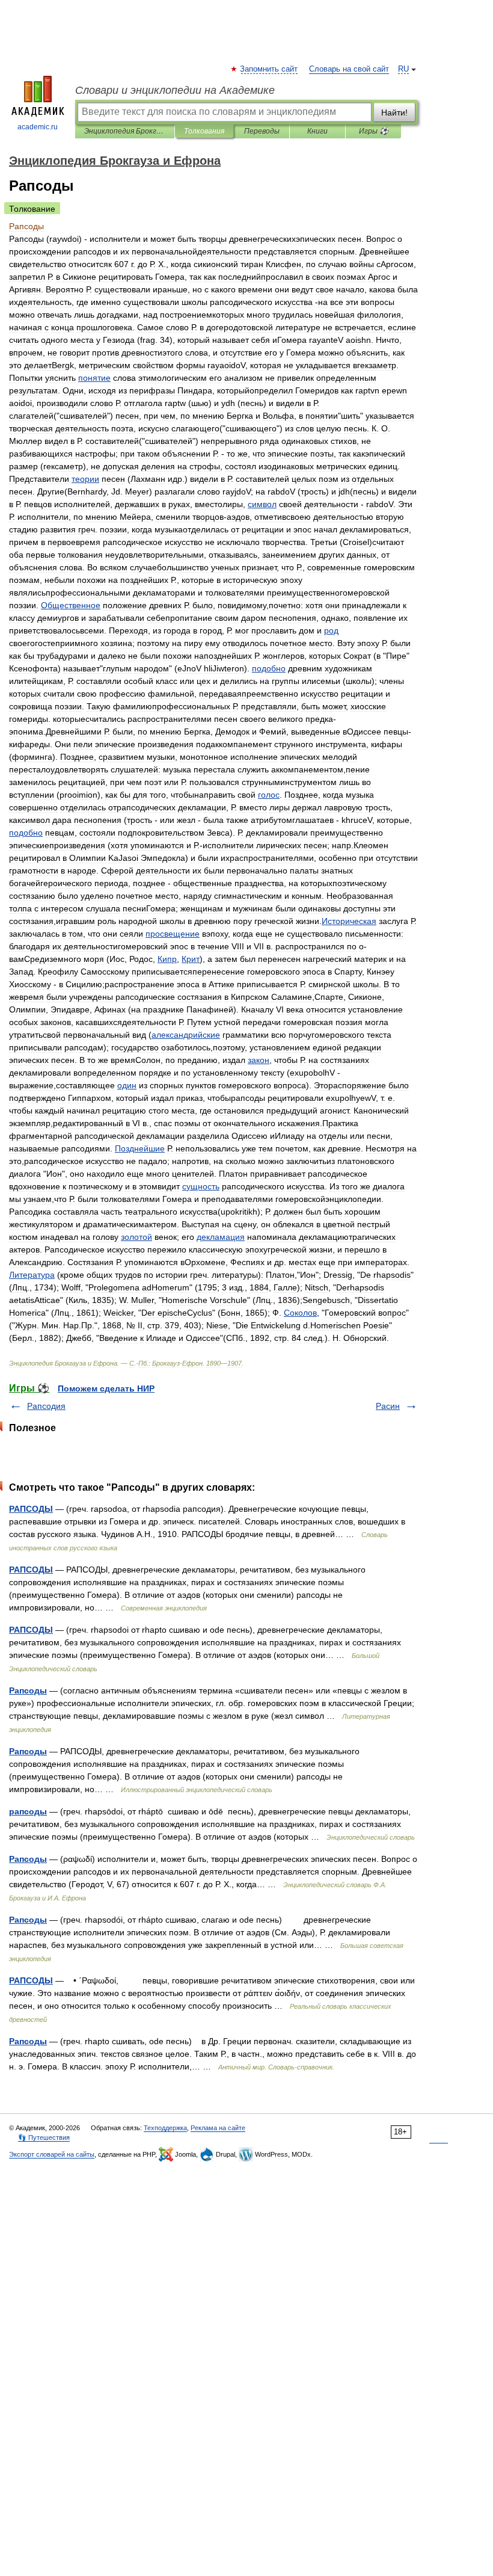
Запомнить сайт (269, 69)
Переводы (262, 131)
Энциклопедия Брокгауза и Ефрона (125, 131)
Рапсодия (46, 1406)
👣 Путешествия (44, 2137)
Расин (388, 1406)
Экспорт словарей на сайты (52, 2154)
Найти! (394, 112)
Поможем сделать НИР (106, 1388)
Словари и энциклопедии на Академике (175, 90)
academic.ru (38, 127)
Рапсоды (28, 1690)
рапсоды (28, 1811)
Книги (317, 131)
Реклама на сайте (218, 2128)
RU (403, 69)
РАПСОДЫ (31, 1509)
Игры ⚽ (374, 131)
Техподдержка (165, 2128)
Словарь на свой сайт (349, 69)
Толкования (204, 131)
